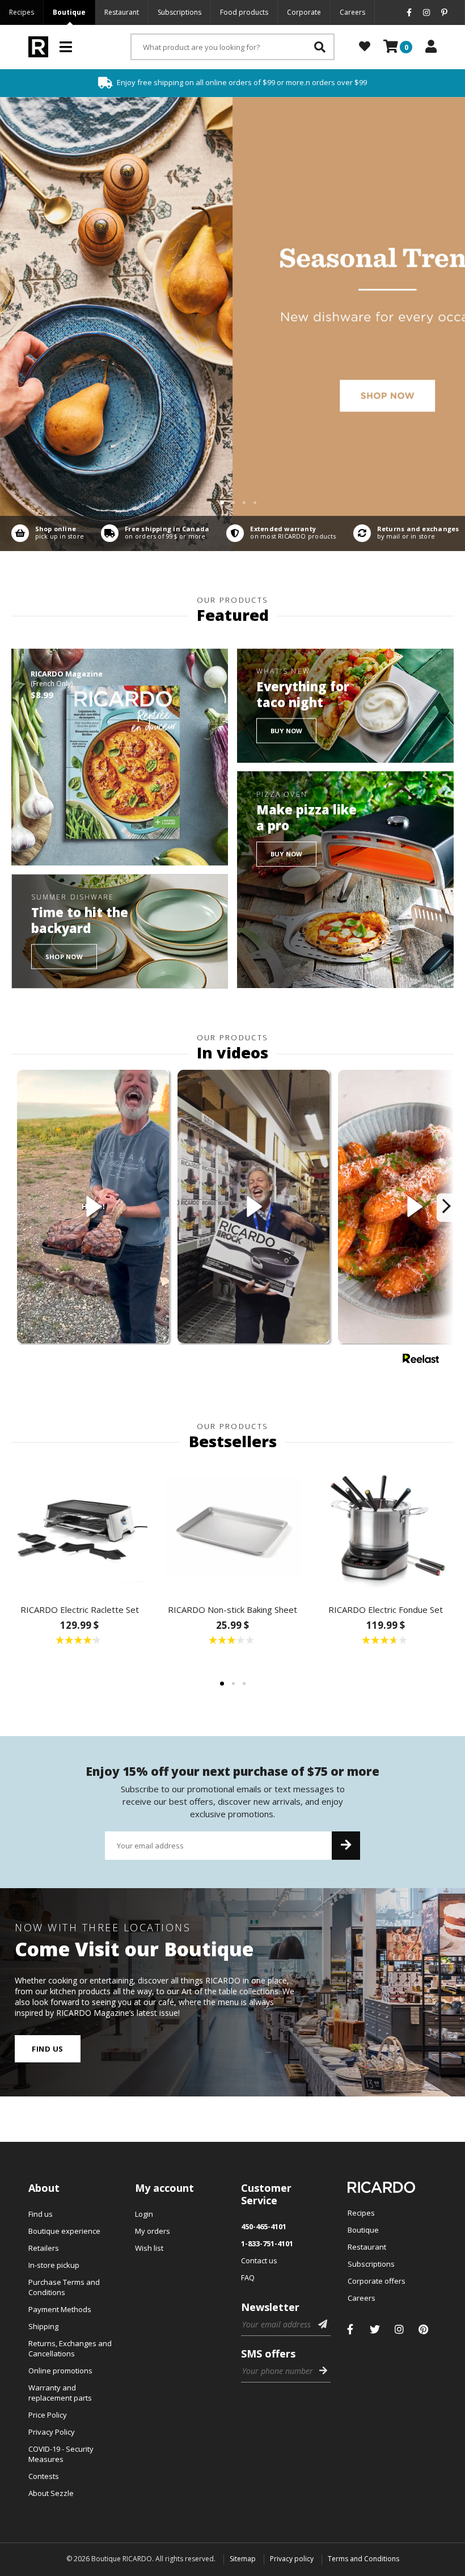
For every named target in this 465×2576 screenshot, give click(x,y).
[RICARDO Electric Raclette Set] (79, 1527)
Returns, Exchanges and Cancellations (70, 2348)
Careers (352, 12)
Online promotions (60, 2371)
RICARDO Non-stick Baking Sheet (232, 1610)
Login (144, 2214)
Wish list (149, 2248)
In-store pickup (54, 2265)
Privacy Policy (52, 2432)
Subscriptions (179, 12)
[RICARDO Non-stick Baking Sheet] (232, 1527)
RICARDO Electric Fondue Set (386, 1610)
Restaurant (122, 12)
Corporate (304, 12)
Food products (244, 12)
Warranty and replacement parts (60, 2393)
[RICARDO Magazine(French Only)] (120, 757)
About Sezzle (51, 2493)
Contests (44, 2476)
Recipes (22, 12)
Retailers (44, 2248)
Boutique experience (64, 2231)
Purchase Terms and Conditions (64, 2287)
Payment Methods (60, 2309)
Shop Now (64, 956)
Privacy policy (292, 2559)
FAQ (248, 2277)
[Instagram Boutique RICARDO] (399, 2329)
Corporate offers (377, 2281)
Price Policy (48, 2415)
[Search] (320, 47)
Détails (45, 533)
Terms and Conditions (363, 2559)
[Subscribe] (346, 1846)
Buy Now (287, 731)
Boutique (69, 12)
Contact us (259, 2260)
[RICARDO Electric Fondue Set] (386, 1527)
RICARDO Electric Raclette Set (80, 1610)
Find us (48, 2049)
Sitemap (243, 2559)
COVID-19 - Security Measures (61, 2454)
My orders (153, 2231)
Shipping (43, 2326)
